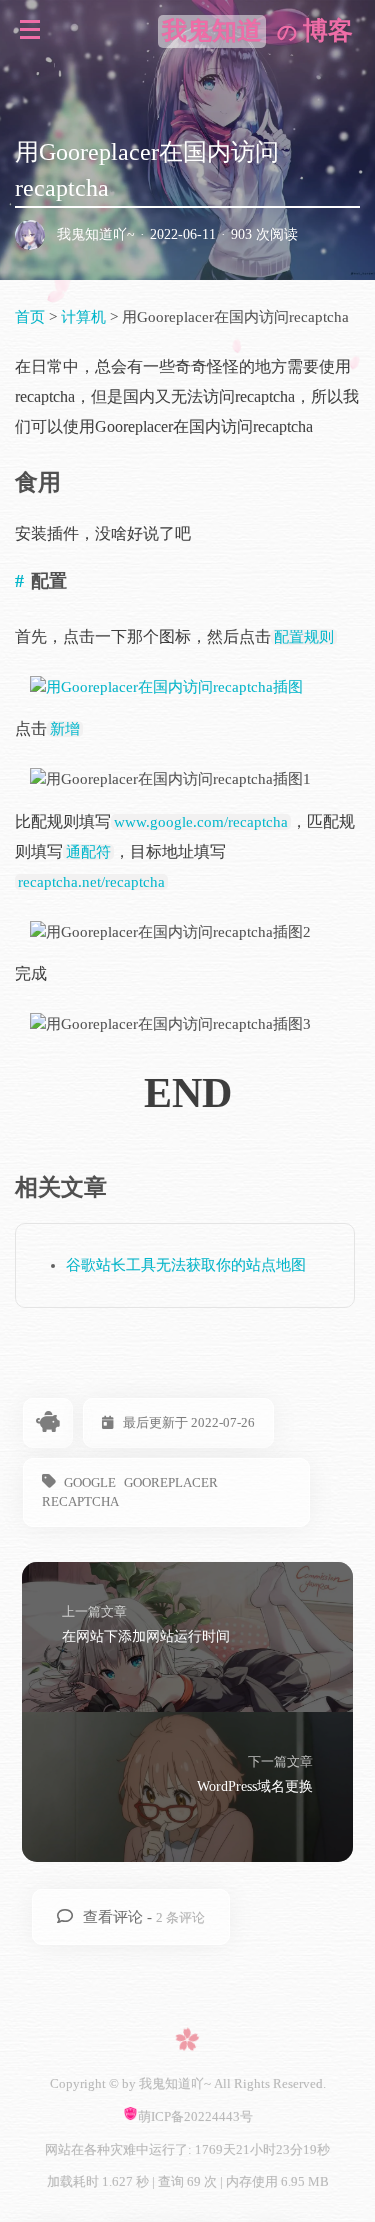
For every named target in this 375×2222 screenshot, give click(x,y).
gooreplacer (171, 1482)
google (90, 1482)
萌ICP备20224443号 (195, 2116)
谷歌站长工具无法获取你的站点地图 (186, 1265)
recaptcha (80, 1501)
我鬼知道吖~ (96, 234)
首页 (32, 317)
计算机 (83, 317)
